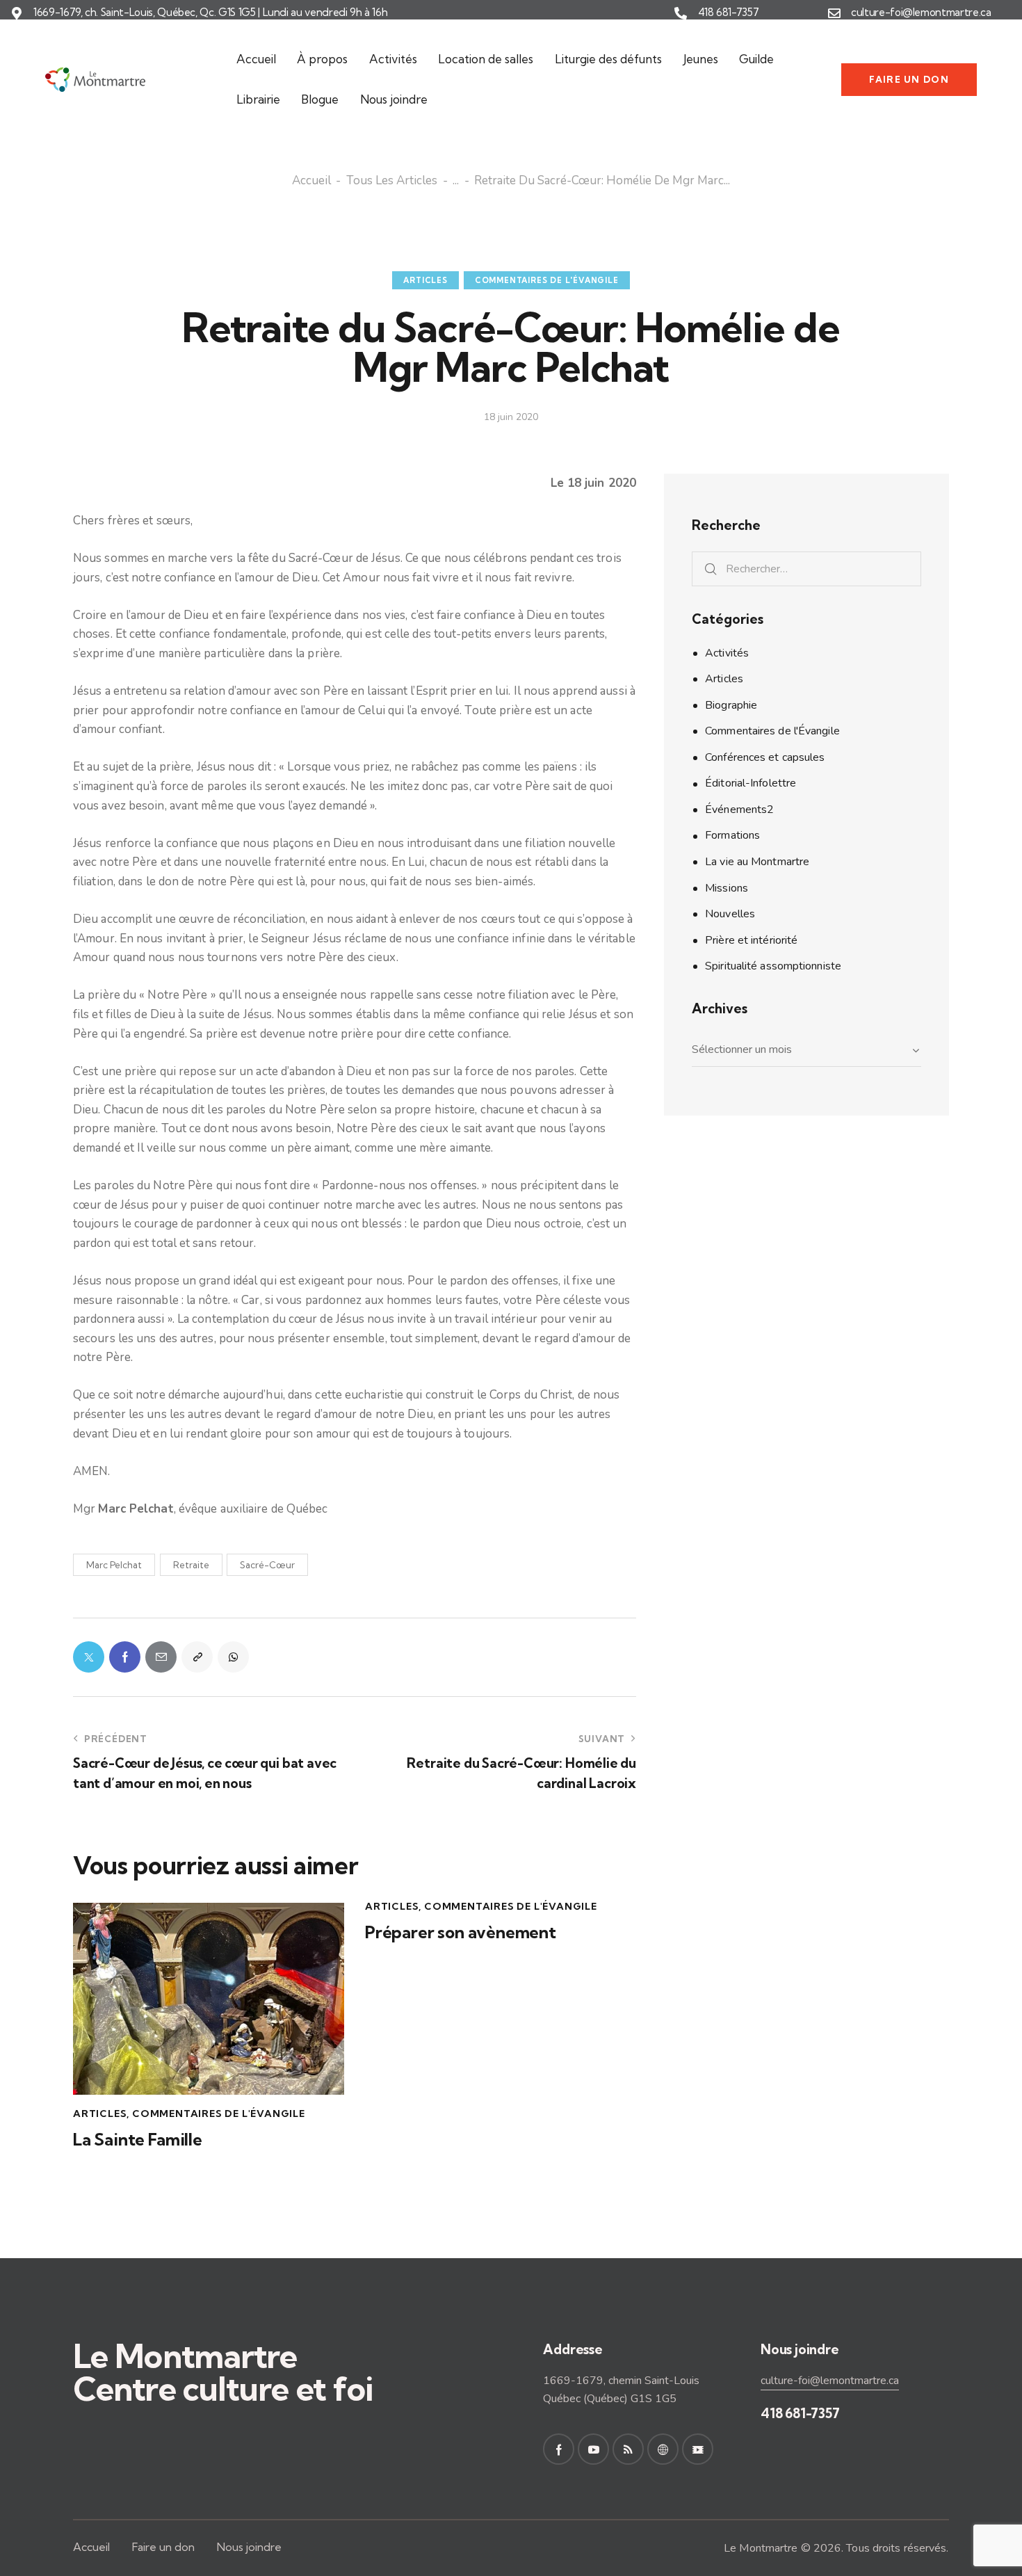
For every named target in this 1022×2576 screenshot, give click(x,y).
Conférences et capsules (765, 757)
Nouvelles (730, 914)
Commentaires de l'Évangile (547, 280)
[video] (698, 2449)
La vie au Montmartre (757, 862)
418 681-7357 (729, 13)
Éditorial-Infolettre (751, 783)
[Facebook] (125, 1657)
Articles (425, 280)
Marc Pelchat (114, 1565)
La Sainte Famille (138, 2140)
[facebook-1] (559, 2449)
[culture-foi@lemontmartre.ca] (834, 13)
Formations (732, 835)
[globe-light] (663, 2449)
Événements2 (739, 810)
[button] (197, 1657)
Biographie (731, 705)
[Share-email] (161, 1657)
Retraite (191, 1565)
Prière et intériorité (751, 940)
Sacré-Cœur (267, 1565)
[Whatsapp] (233, 1657)
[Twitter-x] (89, 1657)
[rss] (628, 2449)
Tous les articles (392, 182)
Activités (727, 653)
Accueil (311, 182)
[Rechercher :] (806, 569)
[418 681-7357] (681, 13)
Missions (727, 888)
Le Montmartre (761, 2548)
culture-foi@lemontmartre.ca (921, 13)
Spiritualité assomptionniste (773, 966)
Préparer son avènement (461, 1932)
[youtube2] (593, 2449)
